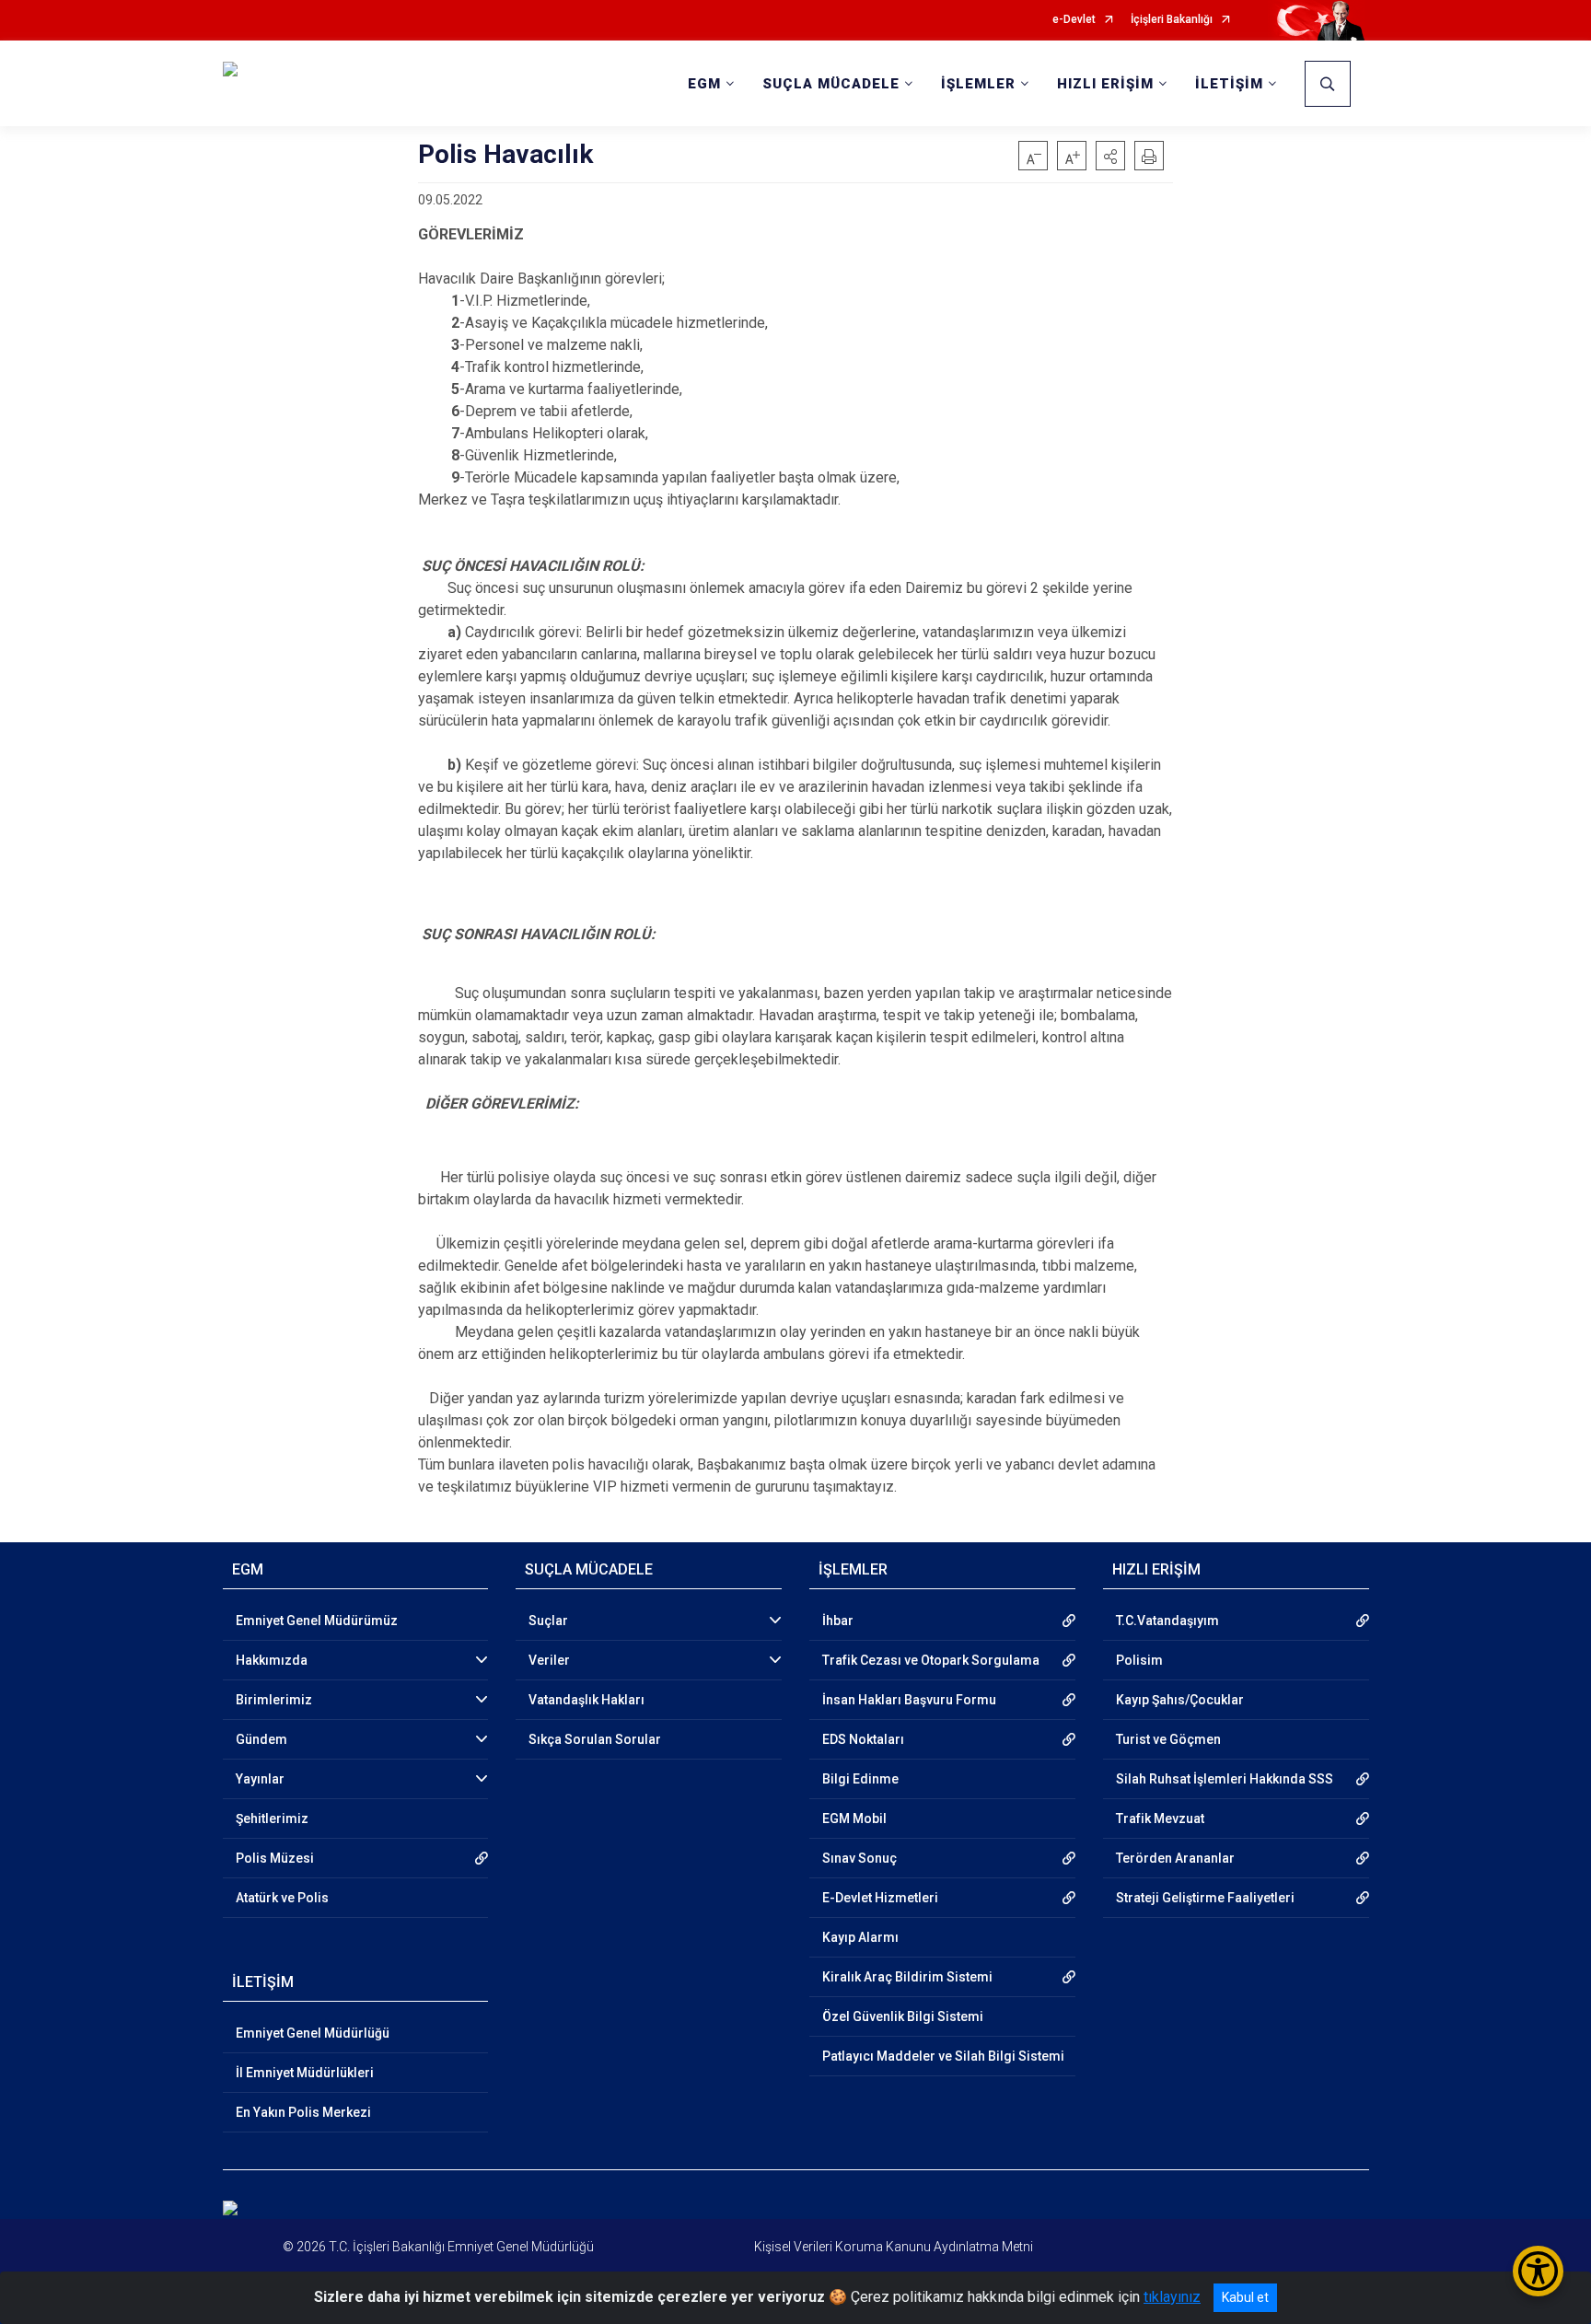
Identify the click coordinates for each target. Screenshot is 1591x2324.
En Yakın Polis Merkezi (303, 2112)
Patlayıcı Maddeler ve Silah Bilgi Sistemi (943, 2056)
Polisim (1139, 1660)
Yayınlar (260, 1779)
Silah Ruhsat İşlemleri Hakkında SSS (1225, 1779)
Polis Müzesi (275, 1858)
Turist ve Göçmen (1168, 1739)
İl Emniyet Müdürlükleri (305, 2073)
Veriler (549, 1660)
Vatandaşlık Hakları (586, 1700)
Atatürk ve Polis (282, 1898)
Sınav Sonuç (859, 1858)
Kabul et (1245, 2297)
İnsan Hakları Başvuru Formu (909, 1700)
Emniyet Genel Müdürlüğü (313, 2033)
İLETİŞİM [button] (1229, 84)
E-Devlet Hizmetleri (880, 1898)
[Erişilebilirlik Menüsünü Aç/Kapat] (1538, 2271)
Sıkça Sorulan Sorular (595, 1739)
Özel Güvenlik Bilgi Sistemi (903, 2016)
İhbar (838, 1621)
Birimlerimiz (274, 1700)
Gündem (261, 1739)
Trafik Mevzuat (1160, 1819)
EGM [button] (704, 84)
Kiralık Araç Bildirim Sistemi (907, 1977)
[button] (1110, 156)
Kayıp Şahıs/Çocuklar (1180, 1700)
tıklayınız (1172, 2297)
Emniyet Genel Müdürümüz (317, 1621)
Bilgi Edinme (860, 1779)
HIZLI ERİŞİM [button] (1105, 84)
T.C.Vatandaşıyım (1167, 1621)
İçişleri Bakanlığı (1172, 20)
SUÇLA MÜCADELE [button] (831, 84)
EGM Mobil (854, 1819)
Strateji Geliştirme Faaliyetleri (1205, 1898)
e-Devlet (1074, 20)
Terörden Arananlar (1175, 1858)
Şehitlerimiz (272, 1819)
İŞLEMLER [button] (978, 84)
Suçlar (548, 1621)
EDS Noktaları (863, 1739)
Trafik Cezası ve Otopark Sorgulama (931, 1660)
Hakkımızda (272, 1660)
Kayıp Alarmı (860, 1937)
